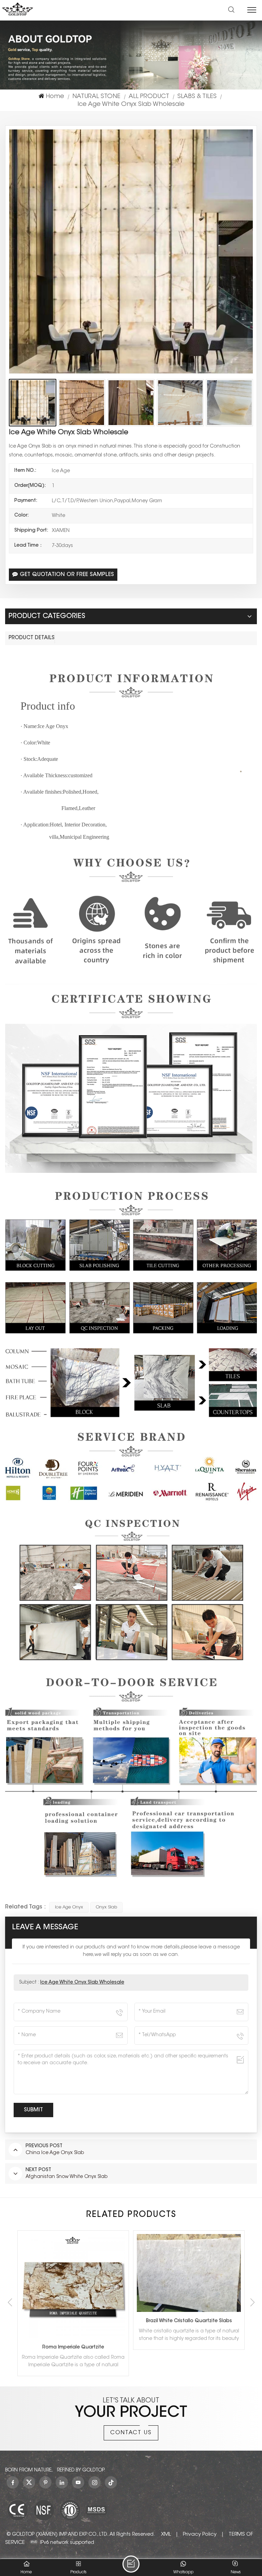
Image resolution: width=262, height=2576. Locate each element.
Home (55, 97)
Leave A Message (131, 2564)
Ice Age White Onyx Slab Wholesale (82, 1983)
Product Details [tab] (32, 638)
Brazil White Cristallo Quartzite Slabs (73, 2321)
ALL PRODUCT (149, 97)
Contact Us (131, 2433)
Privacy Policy (200, 2534)
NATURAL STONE (96, 97)
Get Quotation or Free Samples (67, 575)
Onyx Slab (106, 1907)
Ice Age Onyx (69, 1907)
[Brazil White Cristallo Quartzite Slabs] (73, 2273)
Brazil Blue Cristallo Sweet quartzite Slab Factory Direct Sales (191, 2321)
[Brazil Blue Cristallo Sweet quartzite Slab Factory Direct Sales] (189, 2273)
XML (166, 2534)
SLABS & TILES (197, 97)
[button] (252, 2302)
